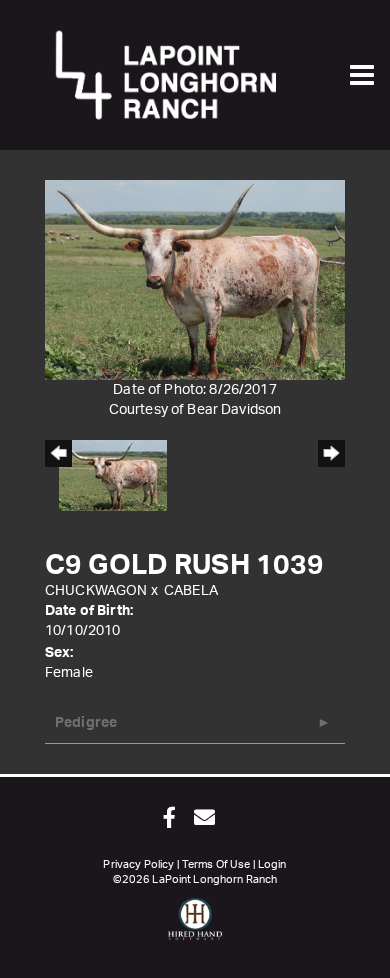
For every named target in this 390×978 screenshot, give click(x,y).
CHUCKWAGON (96, 591)
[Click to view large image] (195, 280)
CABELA (191, 591)
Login (272, 864)
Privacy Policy (138, 864)
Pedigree (86, 723)
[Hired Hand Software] (195, 928)
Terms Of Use (216, 864)
